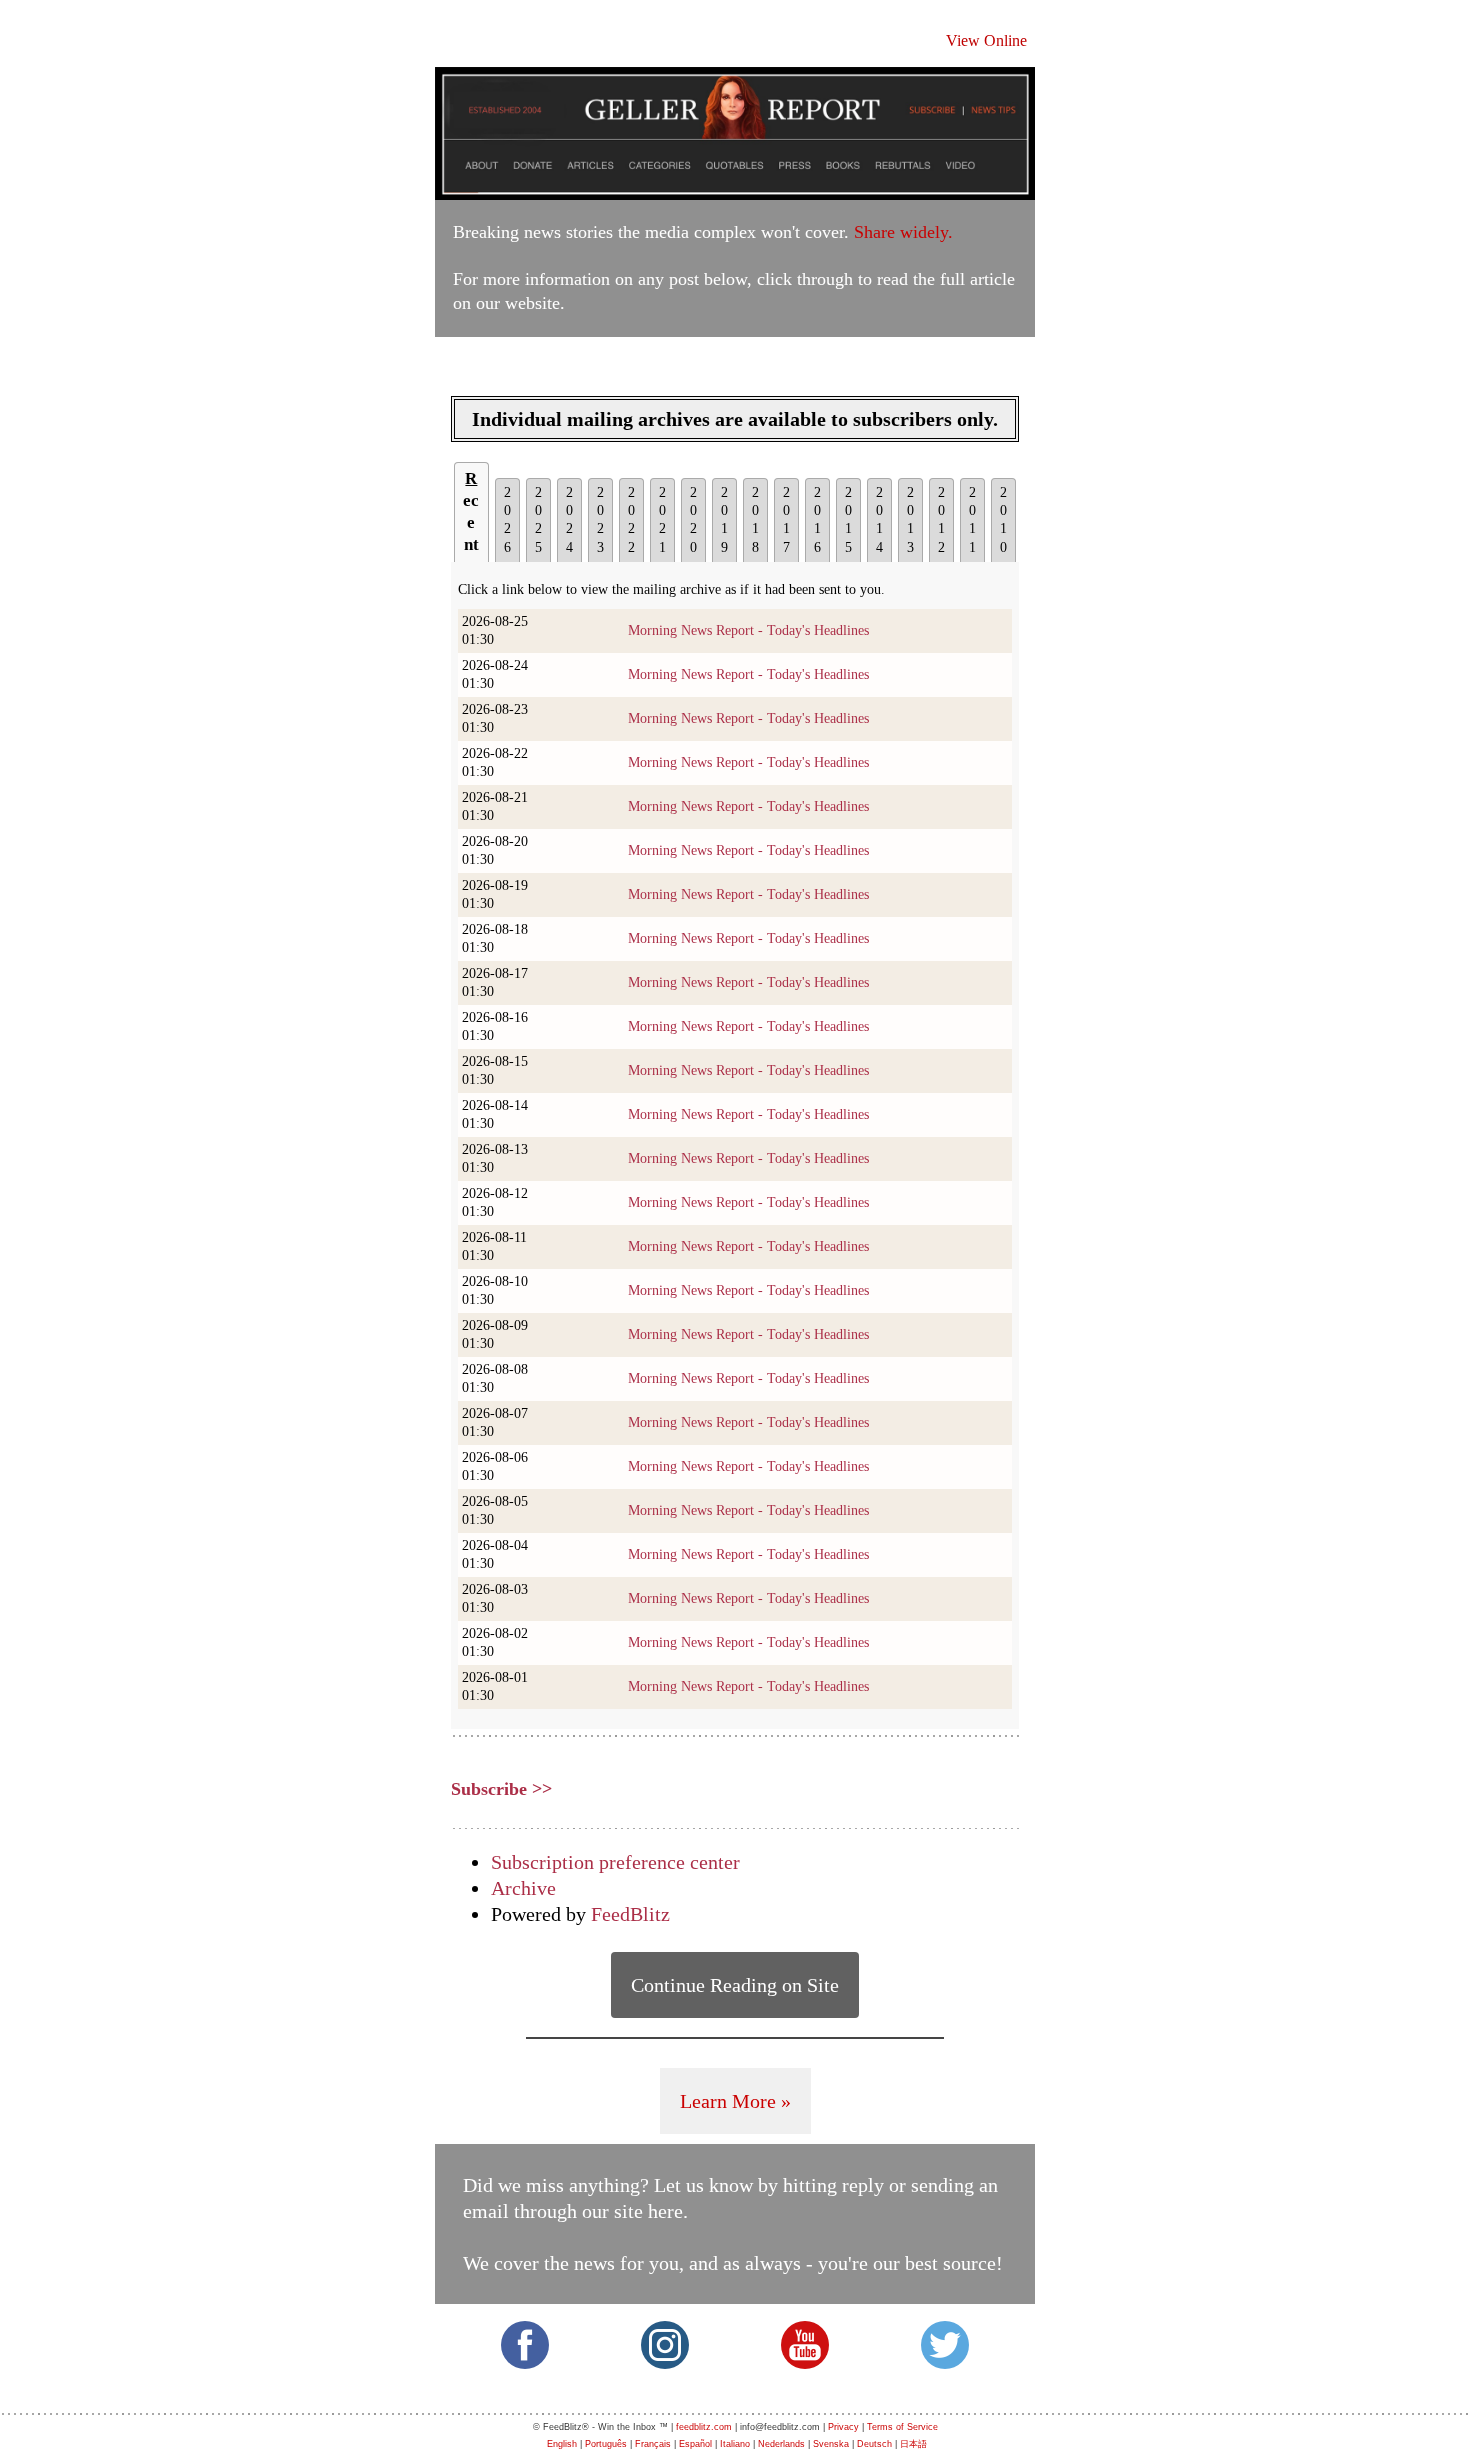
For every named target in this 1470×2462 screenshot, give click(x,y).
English (562, 2444)
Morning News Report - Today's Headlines (748, 630)
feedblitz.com (704, 2427)
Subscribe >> (501, 1789)
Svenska (831, 2444)
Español (695, 2444)
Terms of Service (902, 2427)
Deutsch (874, 2444)
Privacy (843, 2427)
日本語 (913, 2444)
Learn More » (735, 2101)
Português (606, 2444)
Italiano (735, 2444)
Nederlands (781, 2444)
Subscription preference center (615, 1862)
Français (653, 2444)
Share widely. (903, 232)
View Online (986, 40)
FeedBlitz (630, 1914)
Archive (523, 1888)
